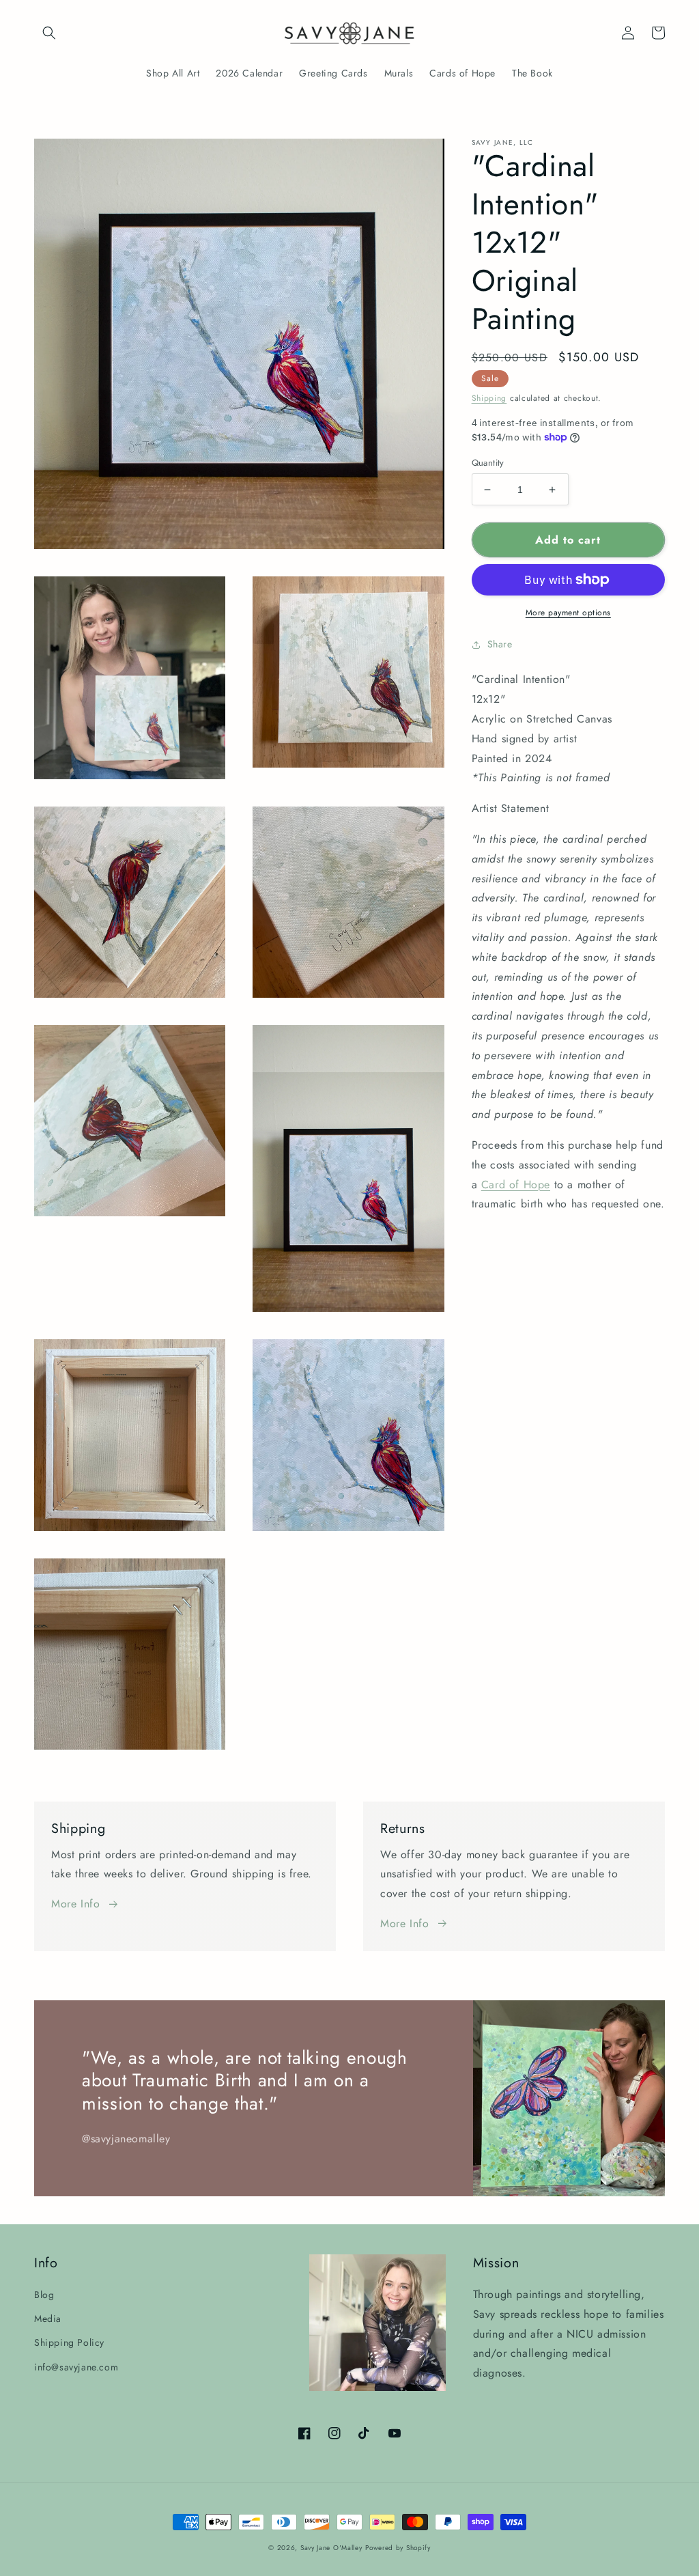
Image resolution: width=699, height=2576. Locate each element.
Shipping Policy (69, 2342)
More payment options (568, 613)
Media (48, 2319)
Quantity (488, 463)
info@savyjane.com (76, 2367)
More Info (75, 1904)
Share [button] (500, 644)
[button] (49, 33)
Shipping (489, 398)
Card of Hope (516, 1185)
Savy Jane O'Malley (331, 2548)
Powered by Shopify (398, 2548)
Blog (44, 2295)
